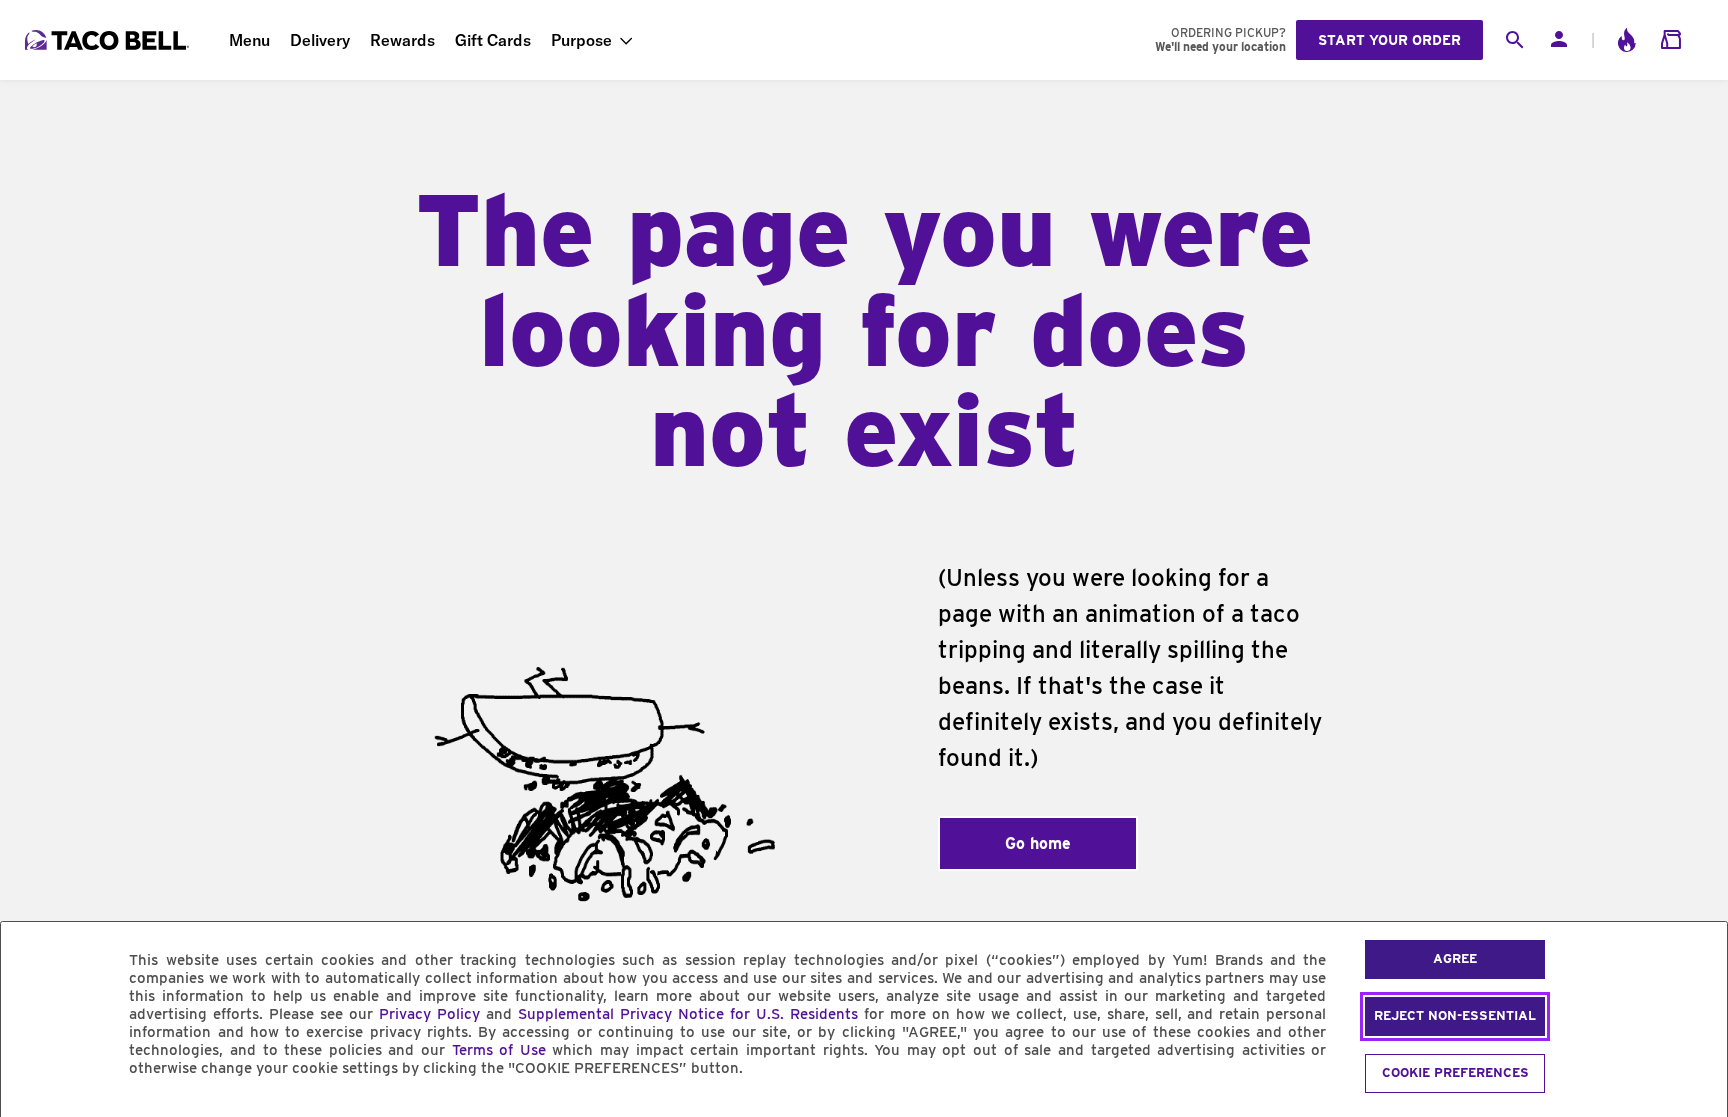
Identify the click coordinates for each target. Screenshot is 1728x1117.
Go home (1038, 843)
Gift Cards (493, 40)
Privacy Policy (429, 1014)
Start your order (1389, 40)
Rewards (402, 40)
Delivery (320, 40)
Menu (249, 40)
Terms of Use (499, 1050)
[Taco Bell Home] (109, 40)
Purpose (581, 40)
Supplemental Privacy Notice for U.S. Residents (688, 1014)
